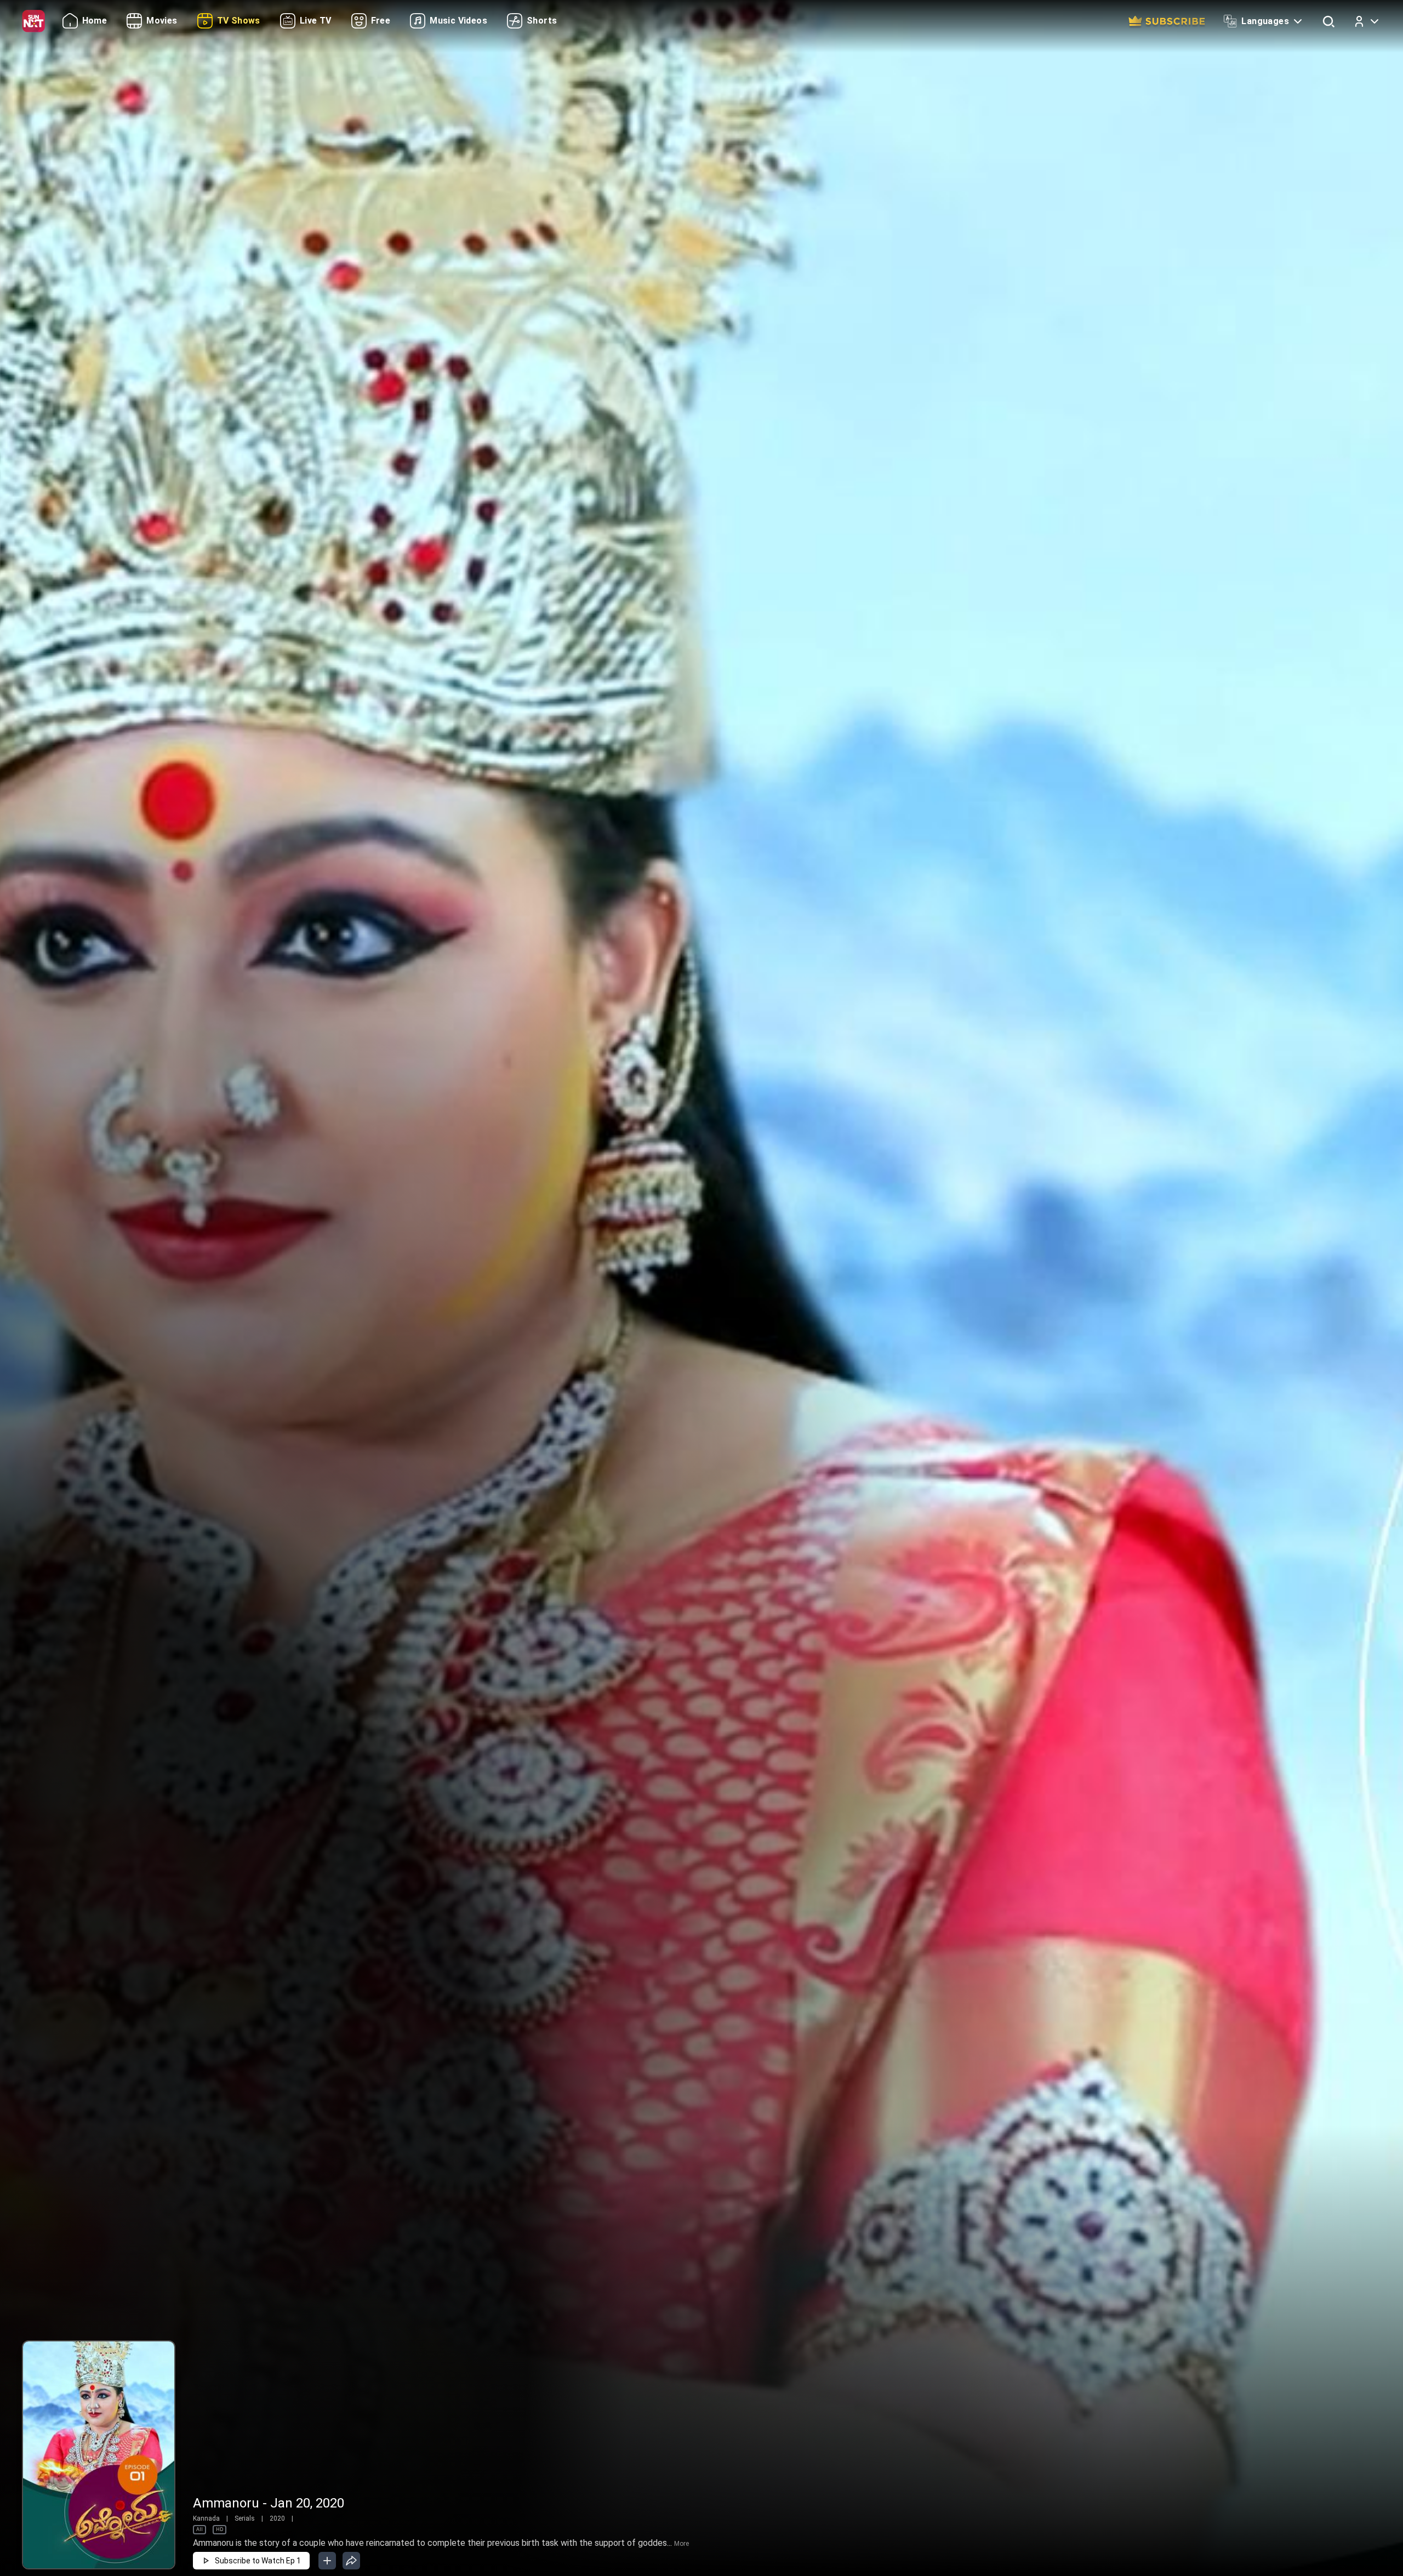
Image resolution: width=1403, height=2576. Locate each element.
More (681, 2544)
